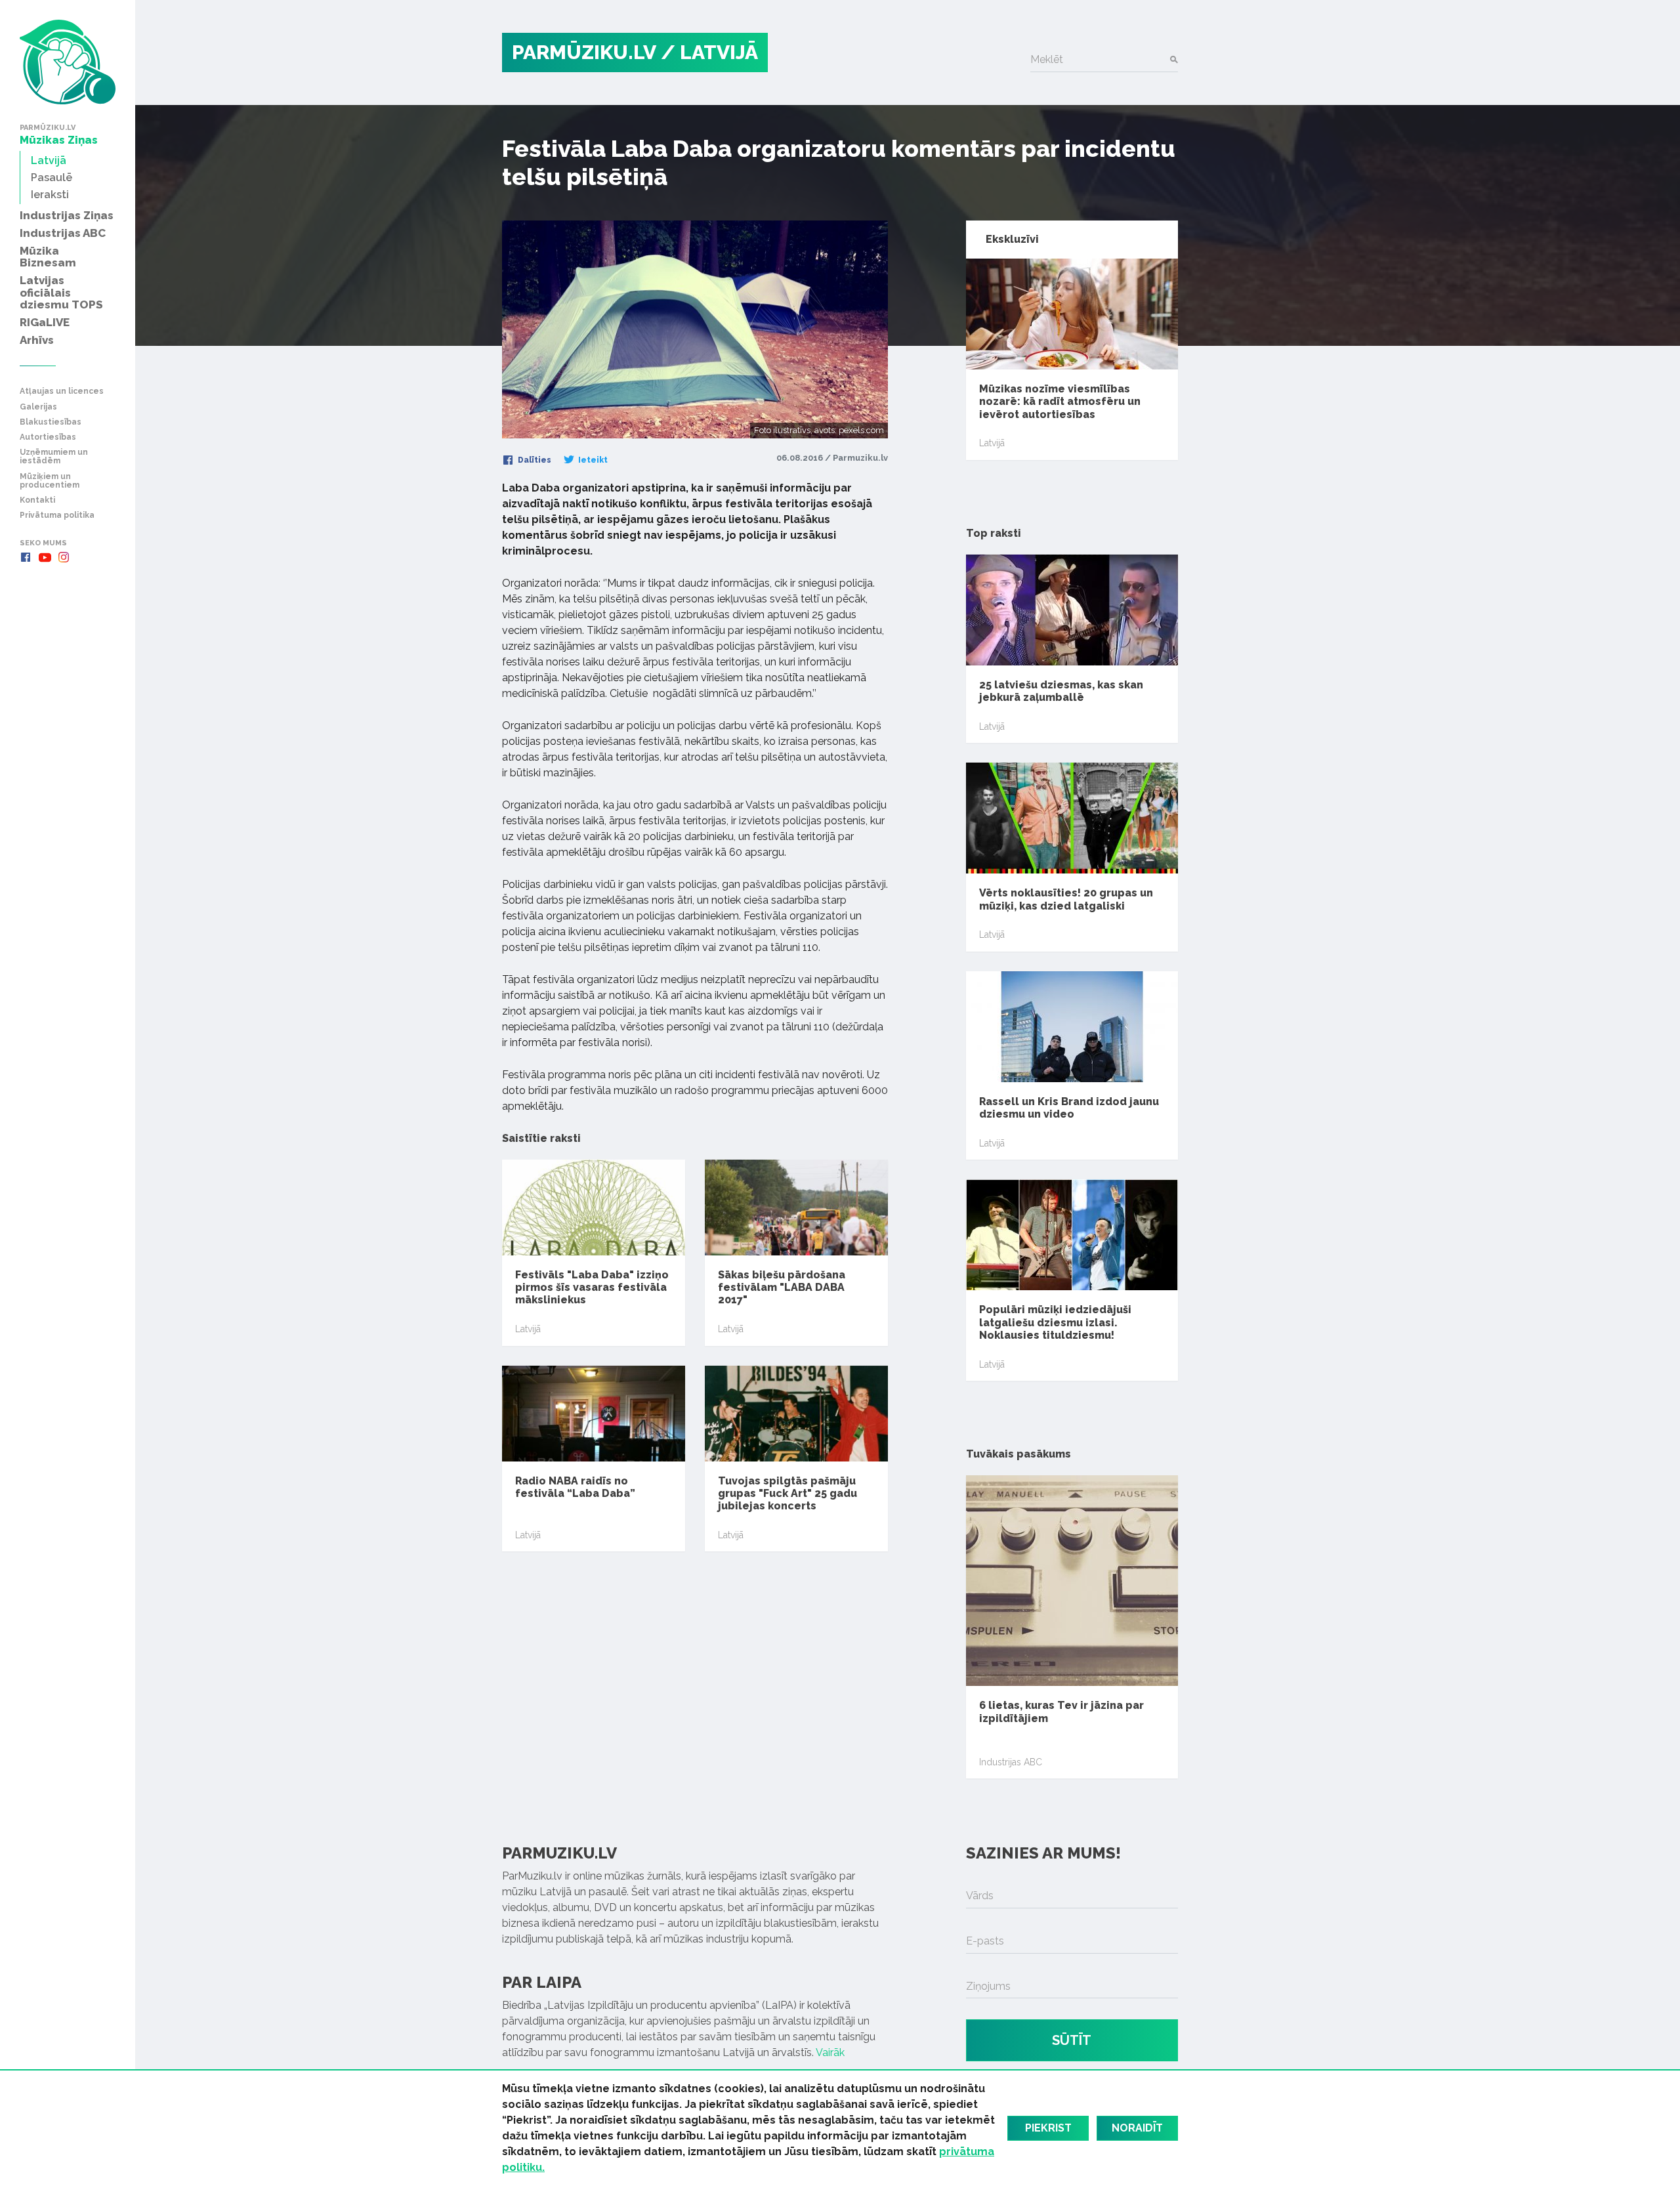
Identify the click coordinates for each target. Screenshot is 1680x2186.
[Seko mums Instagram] (64, 557)
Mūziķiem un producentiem (50, 481)
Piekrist (1048, 2128)
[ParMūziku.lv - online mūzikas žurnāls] (68, 62)
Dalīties (534, 460)
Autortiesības (48, 437)
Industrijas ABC (1011, 1762)
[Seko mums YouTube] (45, 557)
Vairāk (830, 2052)
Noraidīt (1137, 2128)
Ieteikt (592, 460)
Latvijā (528, 1329)
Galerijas (38, 407)
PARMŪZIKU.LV (584, 52)
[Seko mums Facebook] (26, 557)
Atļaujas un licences (62, 391)
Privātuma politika (57, 515)
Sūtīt (1072, 2040)
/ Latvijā (709, 52)
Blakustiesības (51, 422)
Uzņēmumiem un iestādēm (54, 457)
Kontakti (37, 500)
